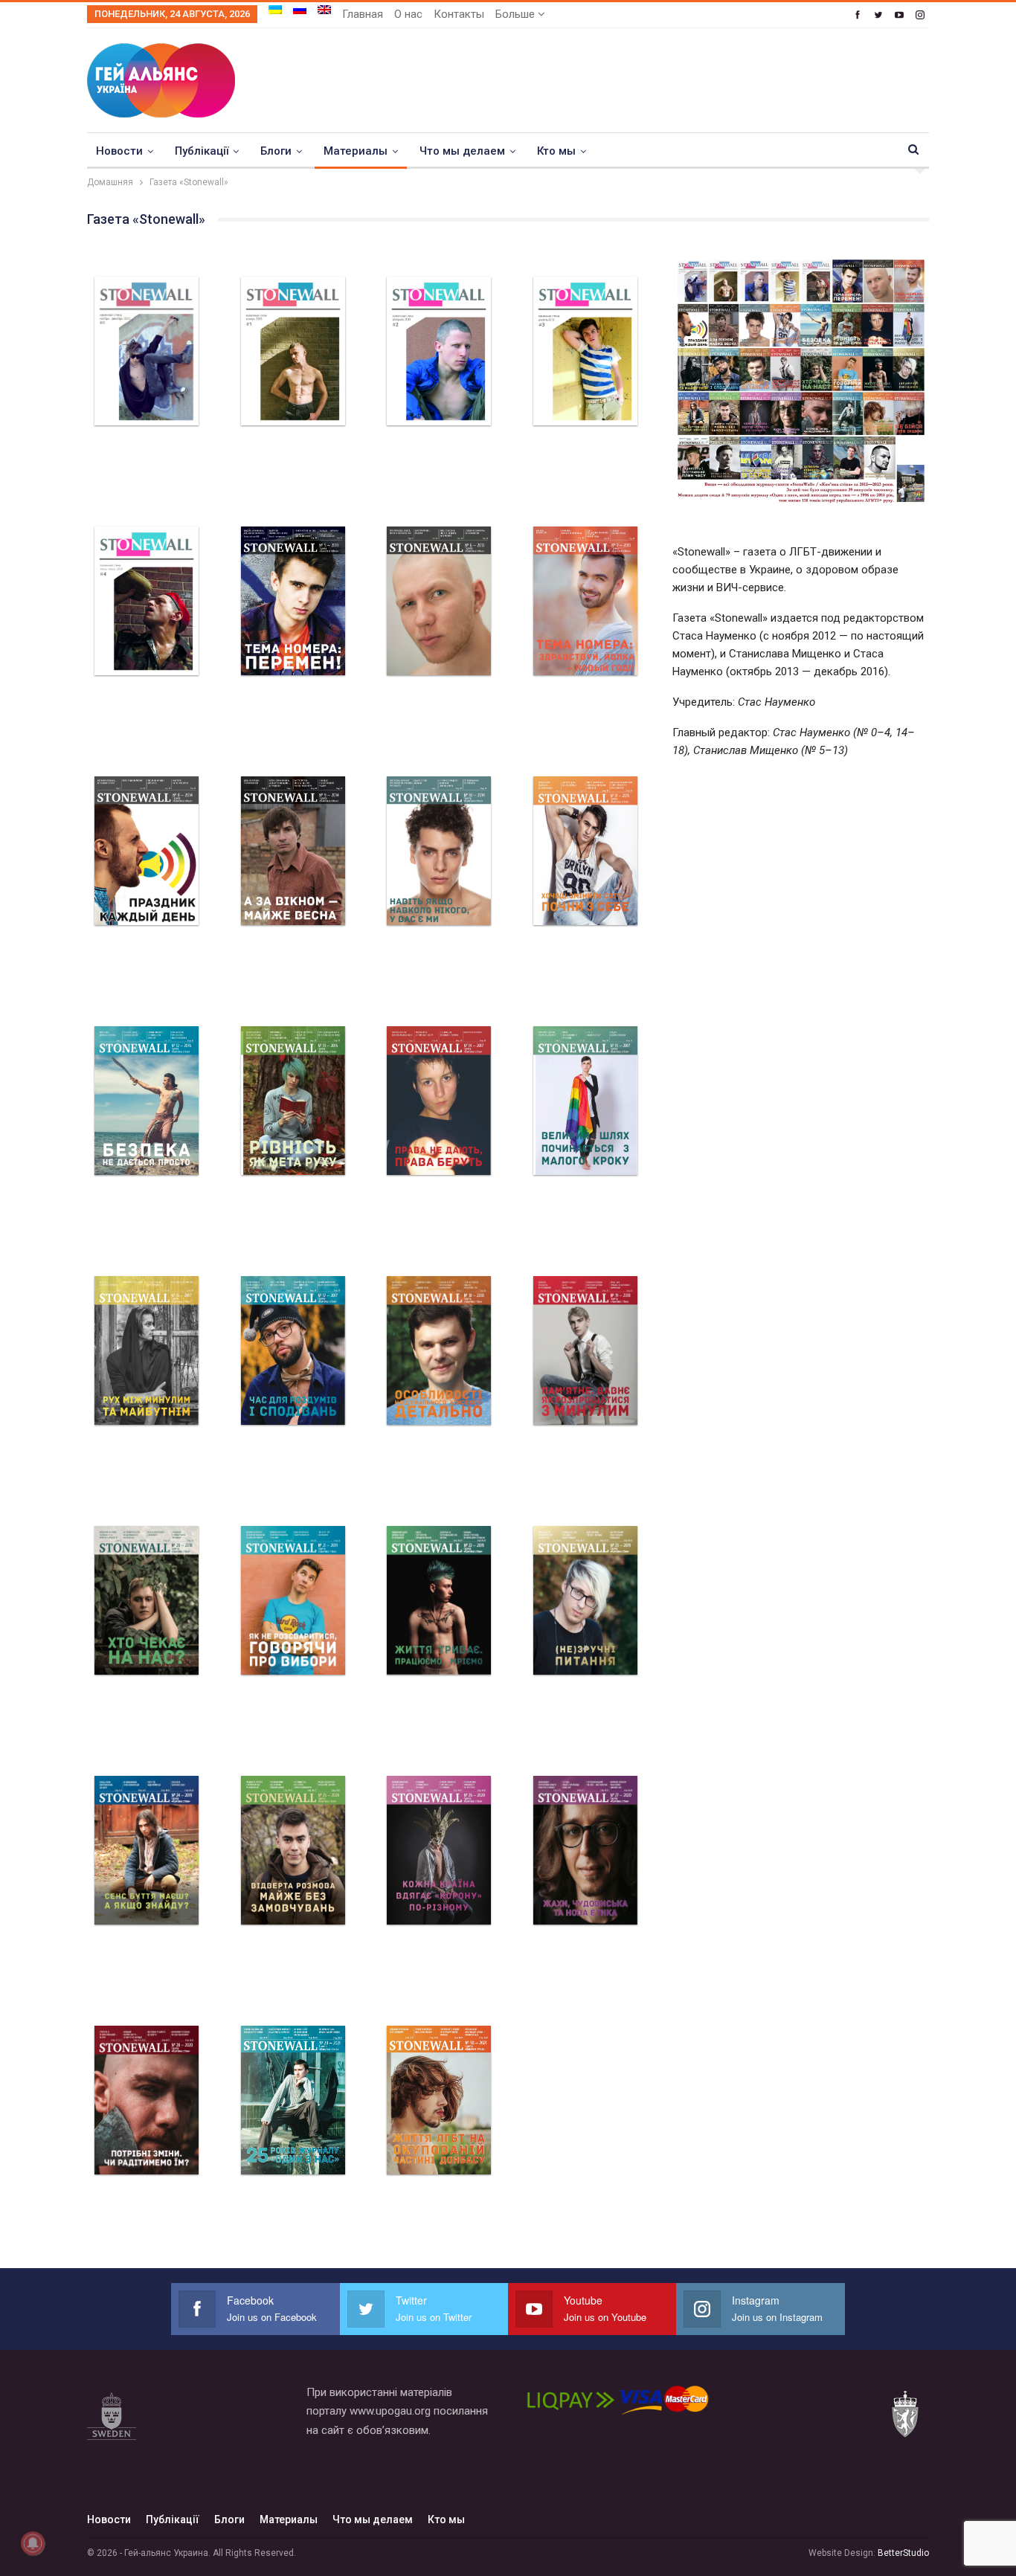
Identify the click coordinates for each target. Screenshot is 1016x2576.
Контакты (459, 14)
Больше (517, 14)
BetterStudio (903, 2553)
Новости (119, 151)
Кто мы (556, 151)
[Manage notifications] (33, 2543)
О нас (408, 14)
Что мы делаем (462, 151)
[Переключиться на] (275, 10)
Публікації (202, 151)
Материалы (356, 151)
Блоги (276, 151)
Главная (363, 14)
